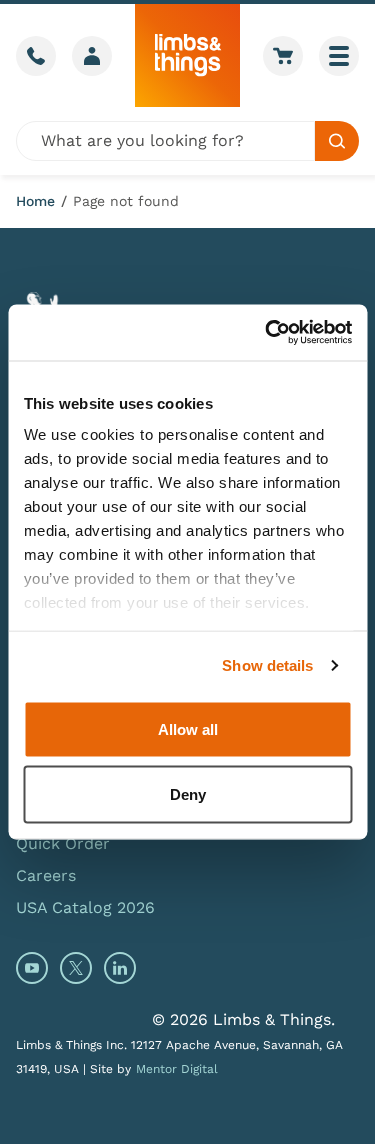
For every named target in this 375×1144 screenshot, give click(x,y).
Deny (188, 794)
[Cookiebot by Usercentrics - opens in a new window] (267, 333)
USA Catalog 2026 (85, 907)
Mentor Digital (177, 1069)
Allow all (188, 728)
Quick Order (63, 843)
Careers (46, 875)
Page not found (126, 201)
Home (35, 201)
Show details (267, 665)
